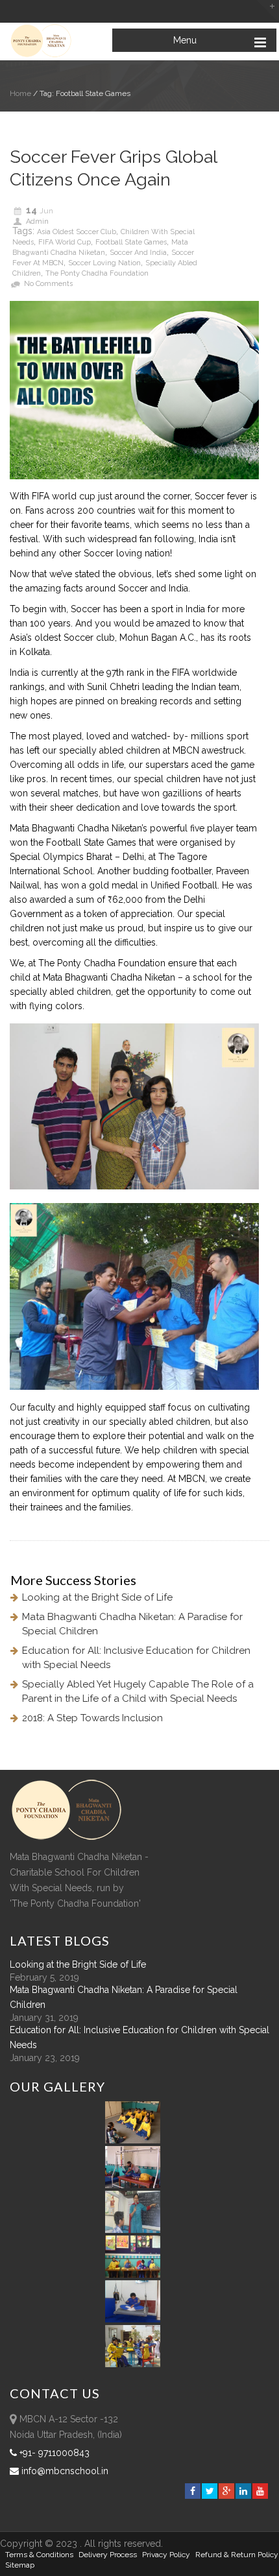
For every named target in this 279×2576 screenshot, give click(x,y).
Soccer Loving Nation (104, 263)
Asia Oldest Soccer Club (77, 232)
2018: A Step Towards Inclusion (92, 1718)
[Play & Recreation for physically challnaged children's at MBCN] (133, 2364)
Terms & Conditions (39, 2555)
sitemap (20, 2565)
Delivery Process (108, 2555)
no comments (48, 284)
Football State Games (131, 242)
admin (37, 221)
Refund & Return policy (237, 2555)
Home (20, 93)
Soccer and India (138, 253)
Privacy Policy (166, 2555)
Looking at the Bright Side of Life (97, 1597)
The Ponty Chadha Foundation (97, 273)
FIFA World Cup (65, 242)
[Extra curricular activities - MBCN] (135, 2140)
